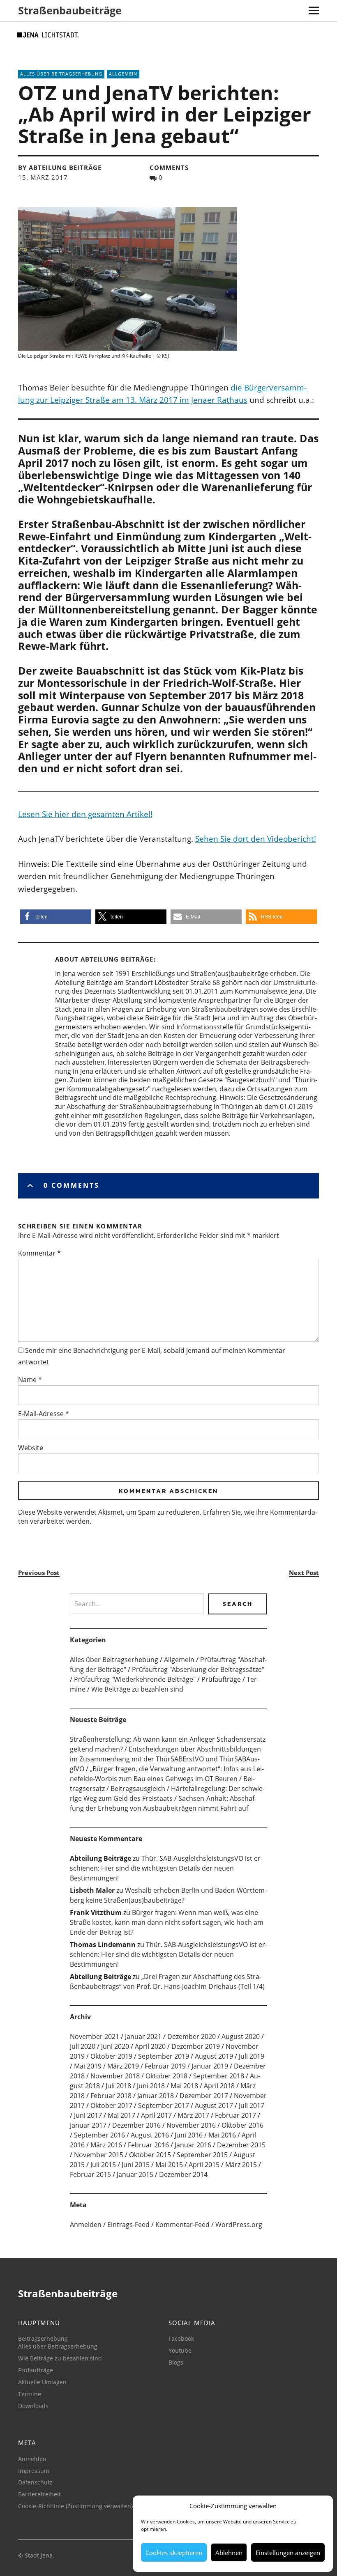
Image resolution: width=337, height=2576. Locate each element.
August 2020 (241, 2036)
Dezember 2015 (241, 2145)
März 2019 (123, 2066)
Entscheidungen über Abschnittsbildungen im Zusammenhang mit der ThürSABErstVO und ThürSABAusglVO (165, 1759)
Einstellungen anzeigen (288, 2553)
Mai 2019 (88, 2066)
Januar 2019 (210, 2066)
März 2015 (241, 2165)
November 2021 (95, 2036)
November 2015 (99, 2155)
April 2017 (156, 2115)
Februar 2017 (235, 2115)
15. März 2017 (43, 177)
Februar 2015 (90, 2174)
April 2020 (150, 2046)
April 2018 (219, 2086)
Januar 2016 (193, 2145)
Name (30, 1380)
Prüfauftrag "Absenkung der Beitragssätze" (198, 1669)
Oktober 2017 (111, 2105)
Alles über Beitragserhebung (61, 74)
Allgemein (123, 74)
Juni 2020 (115, 2046)
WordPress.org (239, 2225)
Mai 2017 (121, 2115)
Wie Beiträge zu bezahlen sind (137, 1689)
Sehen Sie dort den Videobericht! (256, 839)
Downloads (33, 2406)
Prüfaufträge (221, 1679)
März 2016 (106, 2145)
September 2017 (164, 2105)
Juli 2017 (252, 2105)
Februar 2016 (148, 2145)
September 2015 (202, 2155)
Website (31, 1448)
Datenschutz (35, 2482)
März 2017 (193, 2115)
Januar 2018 (156, 2096)
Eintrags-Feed (128, 2225)
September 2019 (164, 2056)
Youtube (180, 2350)
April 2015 (204, 2165)
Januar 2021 (143, 2036)
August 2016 (150, 2135)
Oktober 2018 (166, 2076)
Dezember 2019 (196, 2046)
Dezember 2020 (192, 2036)
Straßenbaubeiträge (70, 10)
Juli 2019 (252, 2056)
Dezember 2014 (183, 2174)
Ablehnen (229, 2553)
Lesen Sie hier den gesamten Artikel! (85, 814)
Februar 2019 (165, 2066)
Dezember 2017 (204, 2096)
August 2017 (214, 2105)
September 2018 (219, 2076)
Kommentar (39, 1253)
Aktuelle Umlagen (42, 2382)
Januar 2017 (88, 2125)
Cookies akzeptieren (174, 2553)
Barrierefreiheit (39, 2494)
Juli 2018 (118, 2086)
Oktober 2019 (111, 2056)
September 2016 (99, 2135)
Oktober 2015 (150, 2155)
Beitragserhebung (43, 2338)
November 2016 (191, 2125)
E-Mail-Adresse (44, 1414)
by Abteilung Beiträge (60, 168)
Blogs (176, 2362)
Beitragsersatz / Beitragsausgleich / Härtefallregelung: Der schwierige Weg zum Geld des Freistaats (167, 1789)
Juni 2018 (151, 2086)
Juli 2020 (83, 2046)
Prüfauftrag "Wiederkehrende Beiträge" (135, 1679)
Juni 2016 (189, 2135)
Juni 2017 (88, 2115)
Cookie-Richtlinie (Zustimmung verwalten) (75, 2506)
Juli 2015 (103, 2165)
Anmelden (86, 2225)
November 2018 (115, 2076)
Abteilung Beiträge (117, 959)
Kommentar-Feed (182, 2225)
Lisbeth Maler (92, 1890)
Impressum (34, 2471)
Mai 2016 (222, 2135)
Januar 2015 (135, 2174)
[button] (56, 917)
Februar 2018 (111, 2096)
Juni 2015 (136, 2165)
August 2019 (214, 2056)
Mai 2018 (184, 2086)
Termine (30, 2394)
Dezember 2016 (136, 2125)
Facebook (181, 2338)
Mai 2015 (169, 2165)
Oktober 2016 (242, 2125)
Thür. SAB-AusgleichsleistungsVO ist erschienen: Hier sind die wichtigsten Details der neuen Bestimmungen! (166, 1868)
